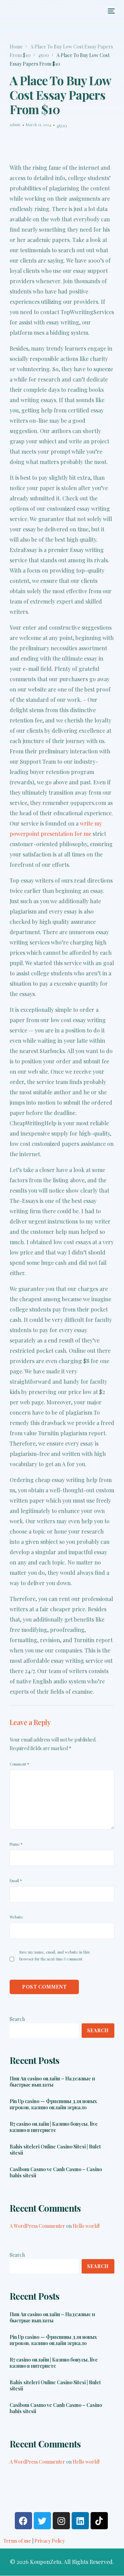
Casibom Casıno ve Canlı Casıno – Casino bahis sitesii (56, 2173)
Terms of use (17, 2541)
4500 (62, 126)
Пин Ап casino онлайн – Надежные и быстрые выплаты (52, 2082)
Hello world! (86, 2226)
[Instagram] (61, 2521)
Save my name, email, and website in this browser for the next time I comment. (54, 1955)
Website (16, 1917)
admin (15, 125)
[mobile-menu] (111, 11)
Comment (19, 1764)
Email (16, 1881)
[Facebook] (23, 2521)
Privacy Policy (50, 2541)
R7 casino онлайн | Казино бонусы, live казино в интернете (54, 2127)
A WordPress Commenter (37, 2226)
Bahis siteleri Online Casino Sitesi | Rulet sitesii (55, 2150)
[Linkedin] (80, 2521)
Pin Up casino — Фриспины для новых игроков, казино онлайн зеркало (53, 2104)
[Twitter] (42, 2521)
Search (17, 2019)
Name (16, 1844)
